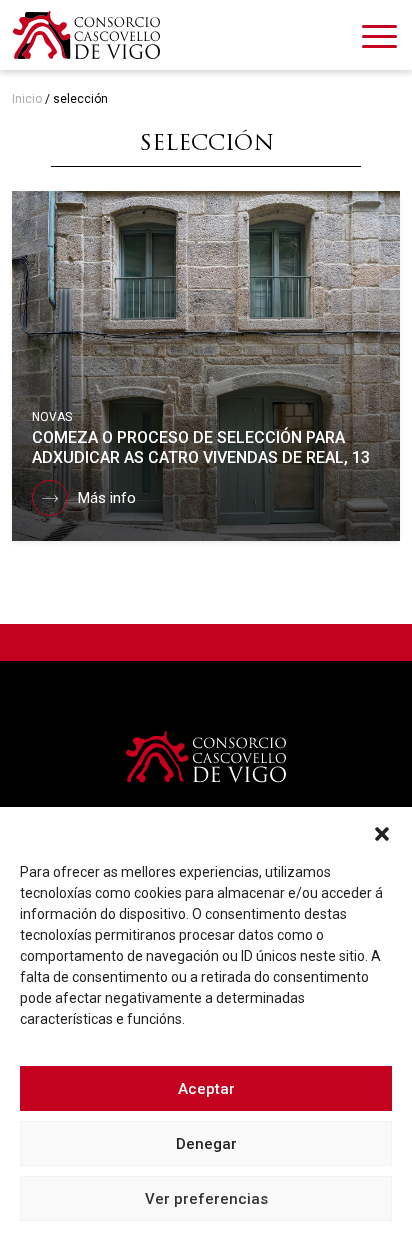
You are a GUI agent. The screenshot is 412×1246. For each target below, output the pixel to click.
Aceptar (206, 1089)
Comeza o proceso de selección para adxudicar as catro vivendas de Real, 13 (201, 447)
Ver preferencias (206, 1199)
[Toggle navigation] (379, 40)
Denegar (206, 1144)
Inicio (27, 99)
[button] (382, 832)
